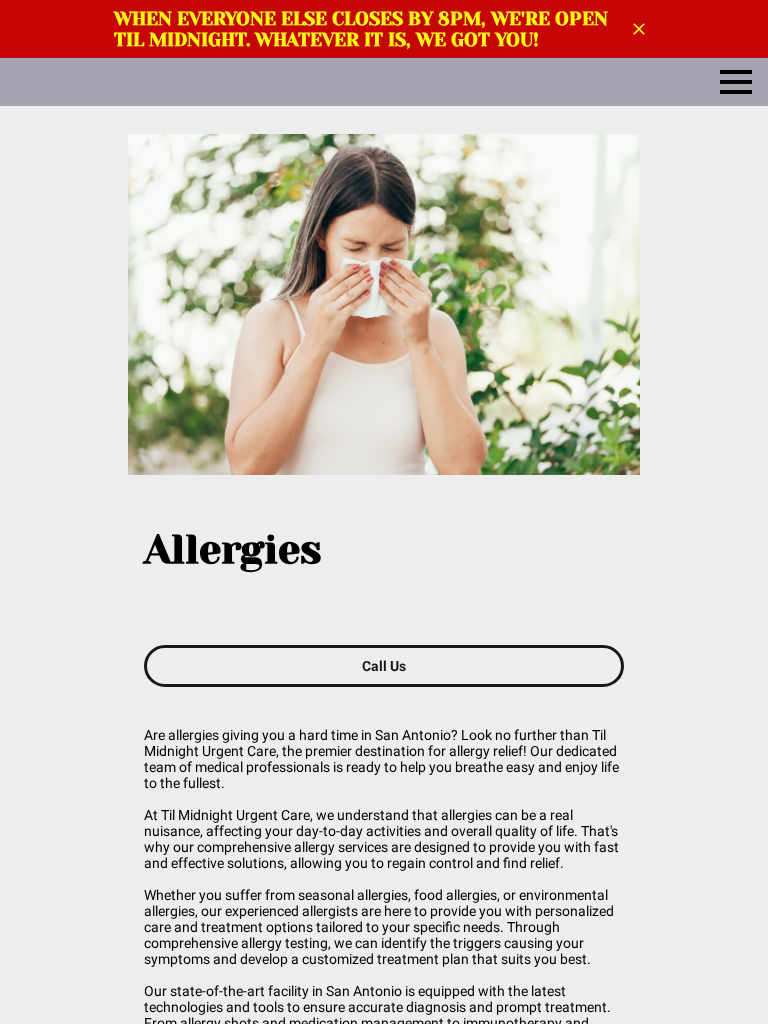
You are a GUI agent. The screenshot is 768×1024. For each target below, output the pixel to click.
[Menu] (736, 82)
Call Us (384, 666)
